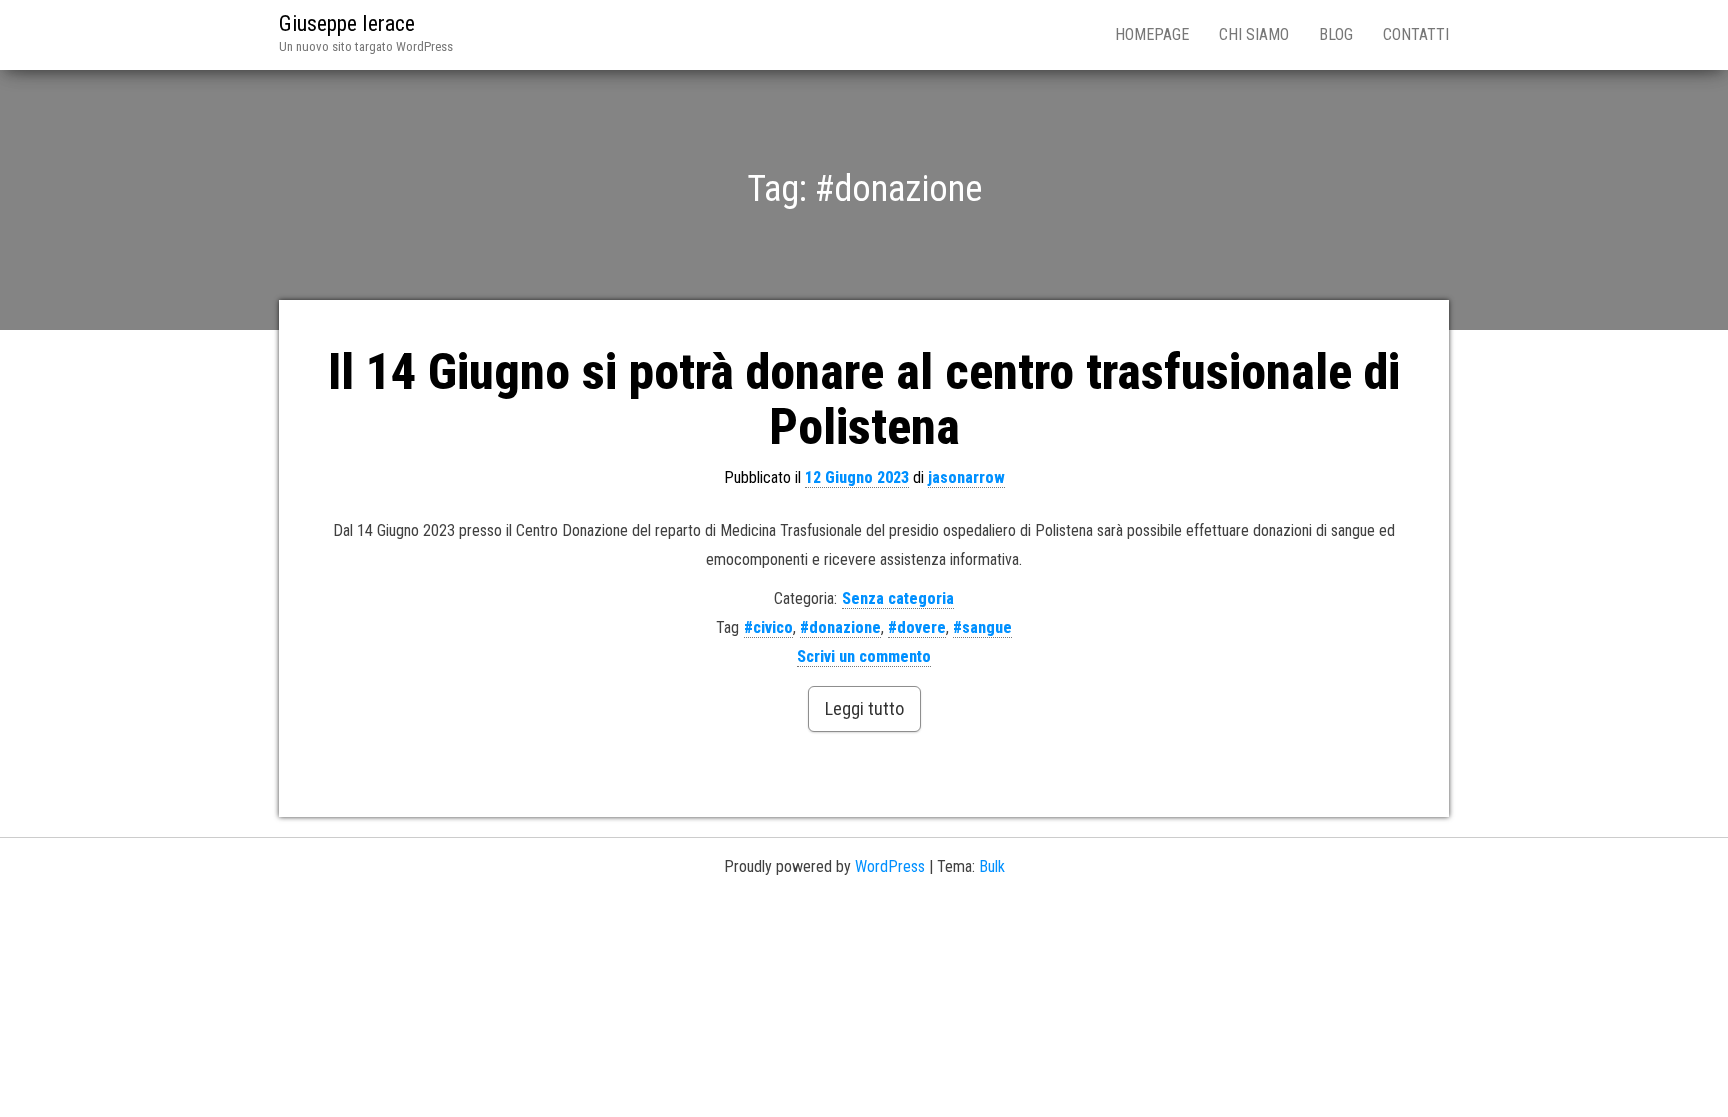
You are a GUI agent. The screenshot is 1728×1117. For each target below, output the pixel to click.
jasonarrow (966, 477)
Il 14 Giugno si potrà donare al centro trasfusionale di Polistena (864, 399)
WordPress (890, 866)
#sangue (982, 627)
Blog (1336, 34)
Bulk (992, 866)
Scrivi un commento (864, 656)
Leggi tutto (864, 708)
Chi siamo (1254, 34)
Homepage (1152, 34)
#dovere (917, 627)
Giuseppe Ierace (347, 23)
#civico (768, 627)
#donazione (840, 627)
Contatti (1416, 34)
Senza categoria (898, 598)
